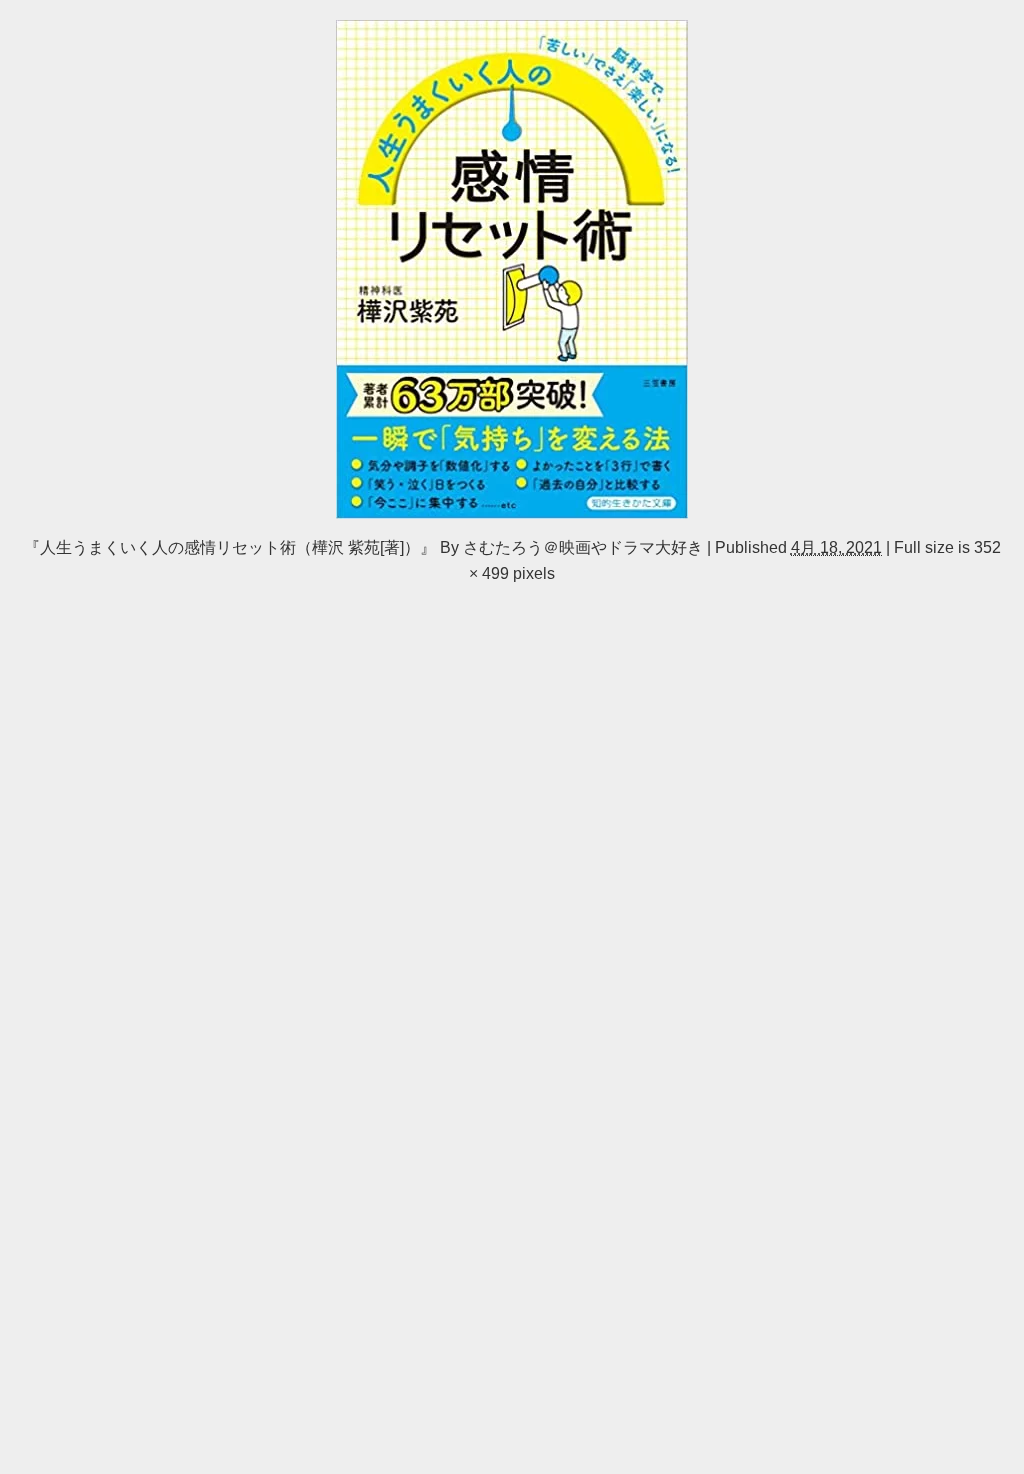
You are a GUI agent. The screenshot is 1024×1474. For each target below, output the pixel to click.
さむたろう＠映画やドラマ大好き (583, 547)
